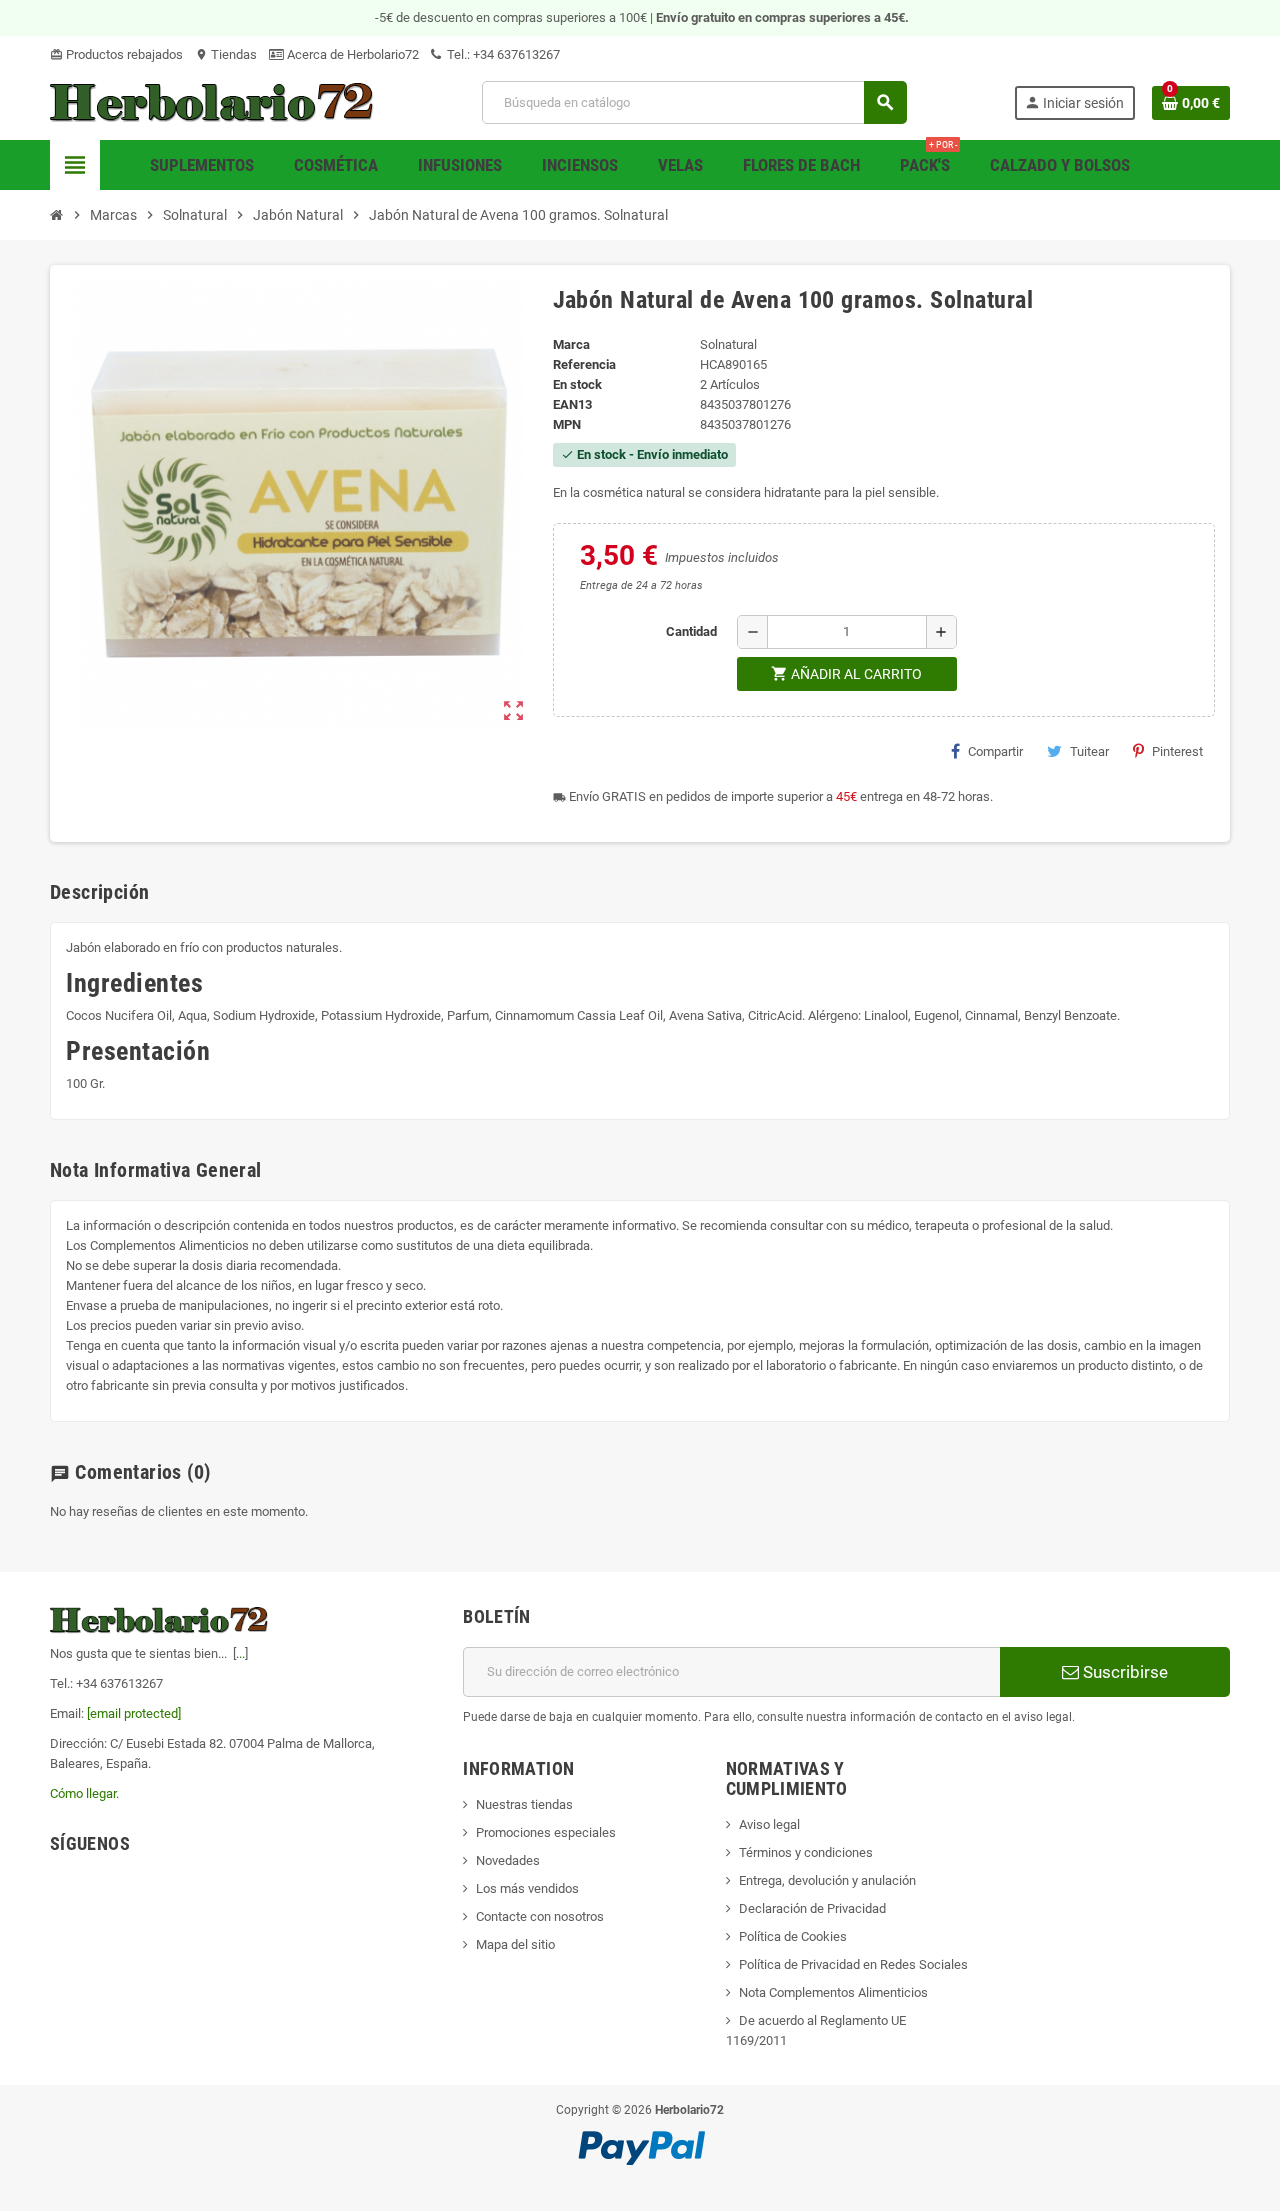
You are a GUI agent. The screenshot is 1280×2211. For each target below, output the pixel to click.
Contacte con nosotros (540, 1916)
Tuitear (1089, 751)
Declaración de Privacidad (812, 1908)
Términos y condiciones (806, 1852)
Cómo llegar (83, 1793)
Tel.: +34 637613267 (502, 54)
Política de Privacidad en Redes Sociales (853, 1964)
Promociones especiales (546, 1832)
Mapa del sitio (515, 1944)
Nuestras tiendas (524, 1804)
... (240, 1653)
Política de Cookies (793, 1936)
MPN (567, 424)
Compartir (995, 751)
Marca (571, 344)
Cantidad (691, 631)
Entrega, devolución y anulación (827, 1880)
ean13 (572, 404)
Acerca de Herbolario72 (351, 54)
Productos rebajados (116, 54)
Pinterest (1177, 751)
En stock (577, 384)
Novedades (508, 1860)
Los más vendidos (527, 1888)
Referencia (584, 364)
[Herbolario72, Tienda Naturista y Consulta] (212, 101)
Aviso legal (769, 1824)
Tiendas (226, 54)
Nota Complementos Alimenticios (833, 1992)
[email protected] (134, 1713)
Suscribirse (1123, 1672)
